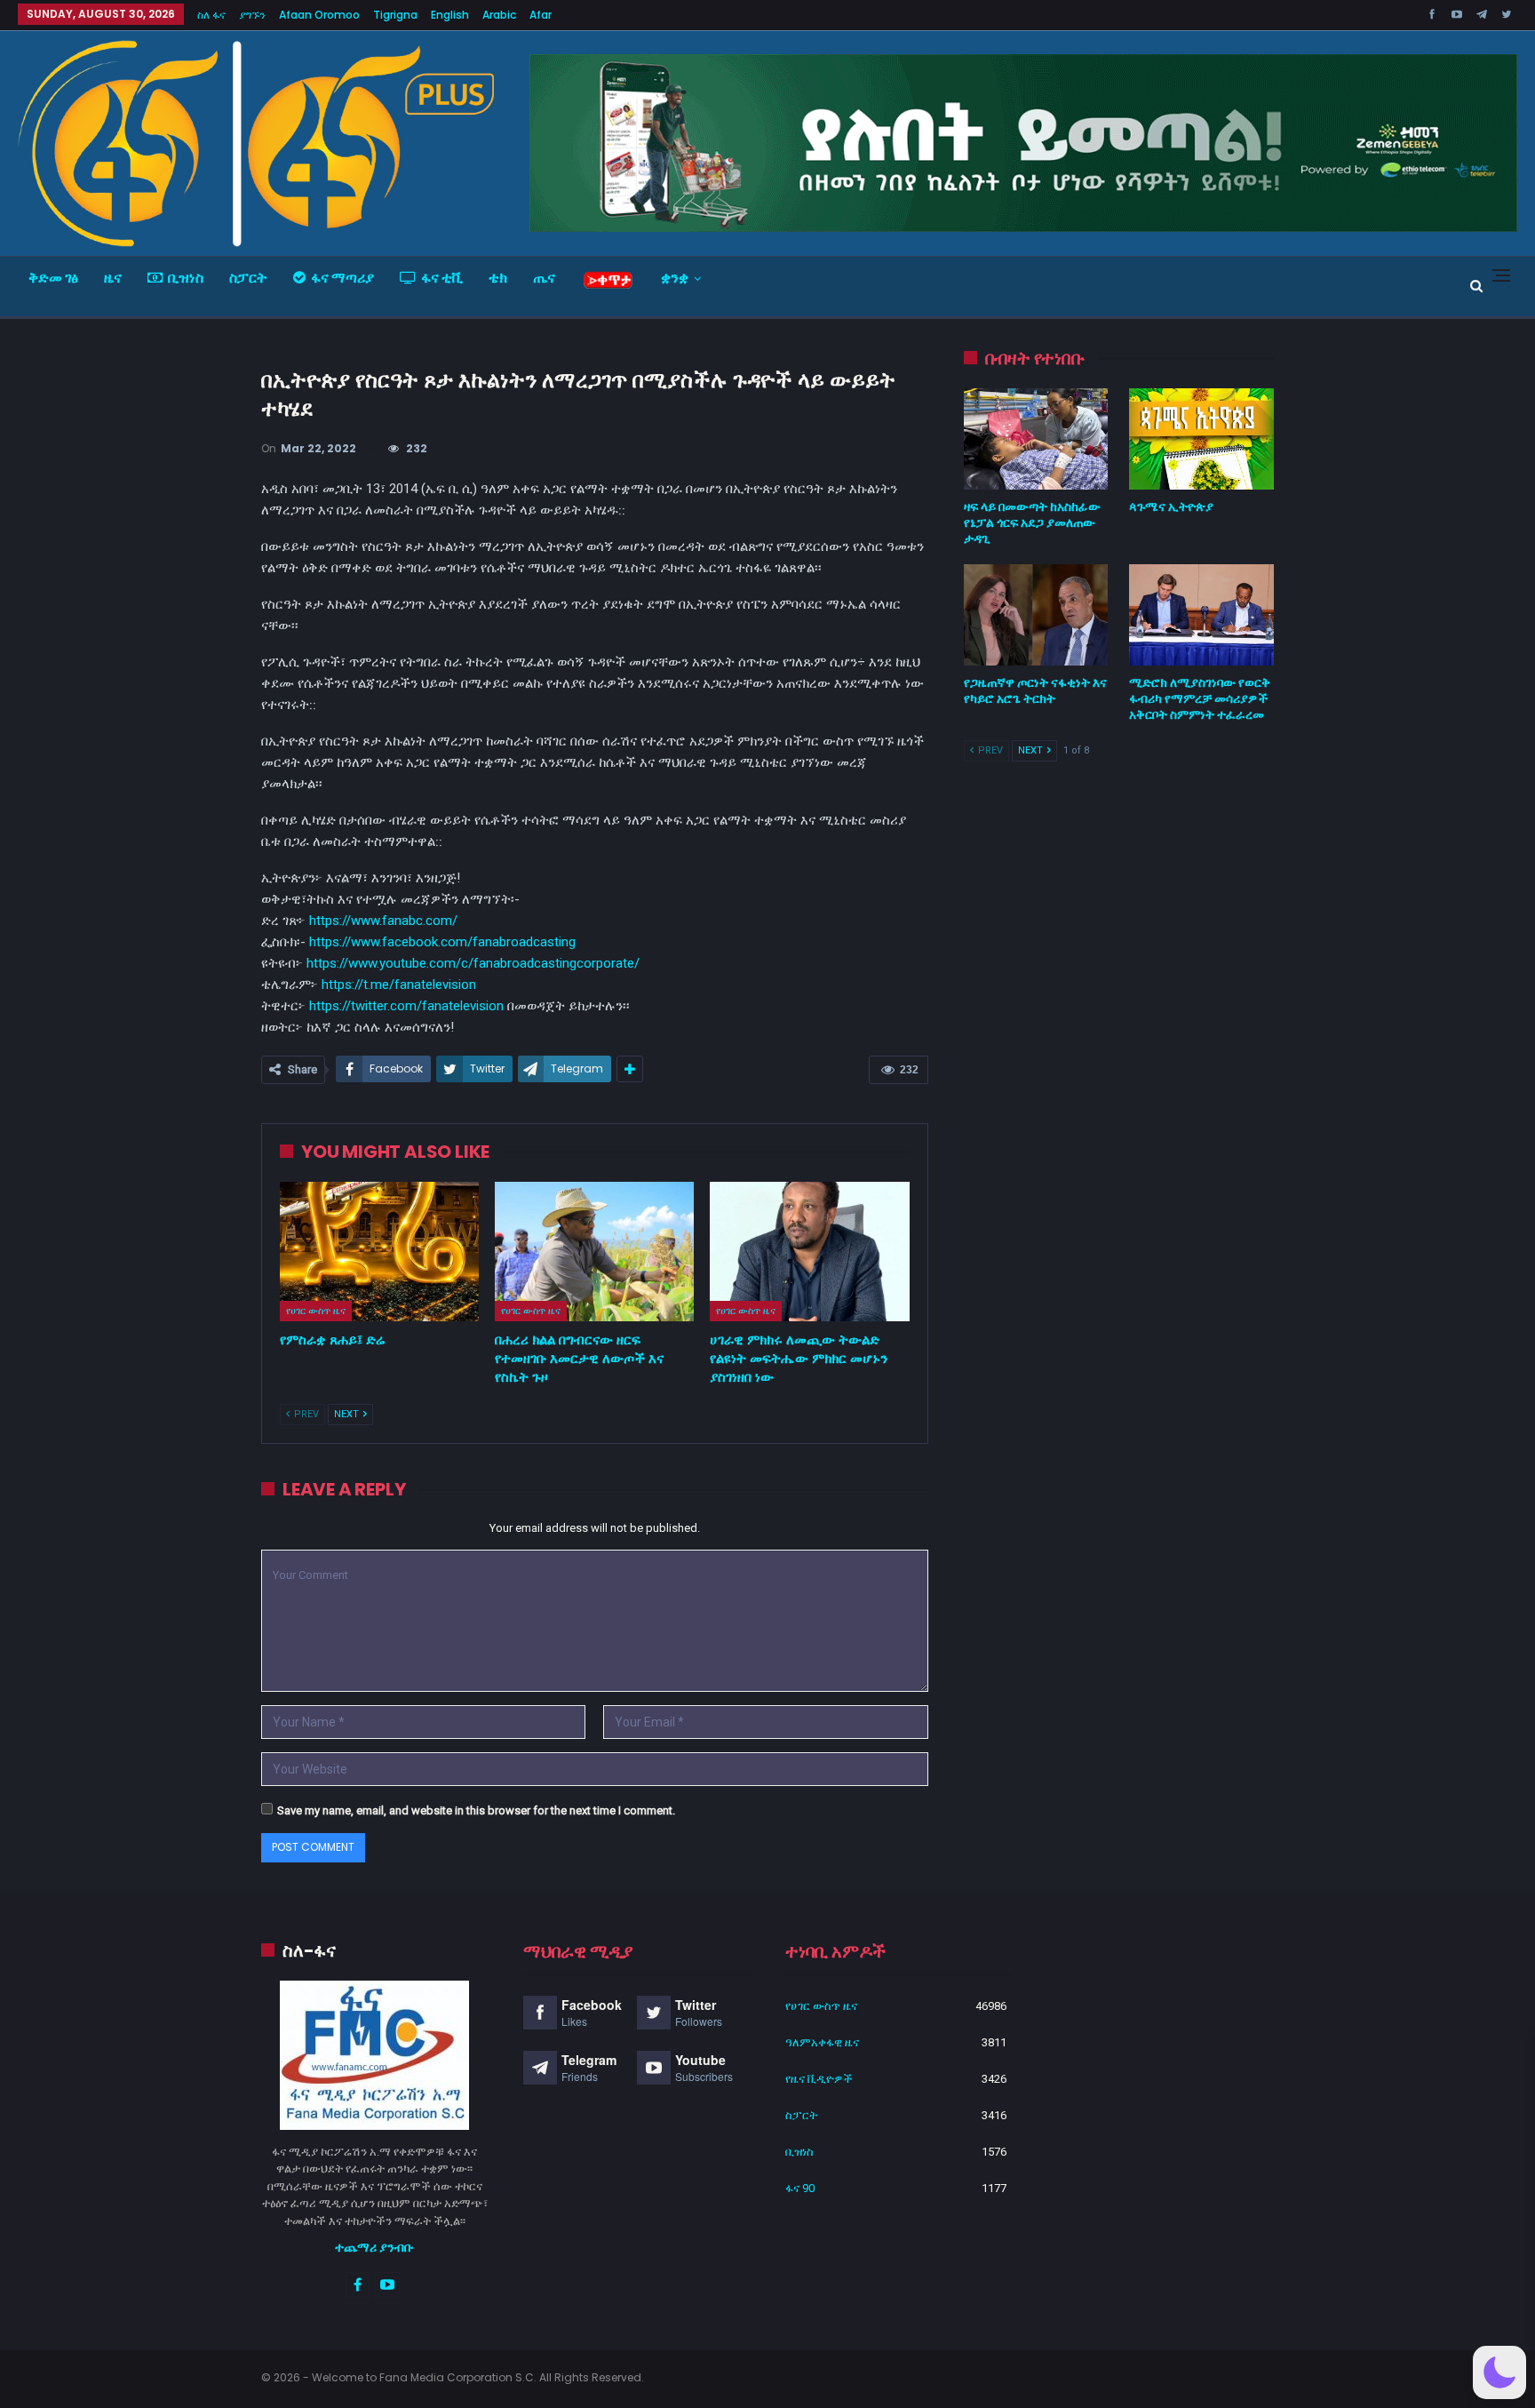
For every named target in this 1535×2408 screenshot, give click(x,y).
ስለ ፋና (211, 15)
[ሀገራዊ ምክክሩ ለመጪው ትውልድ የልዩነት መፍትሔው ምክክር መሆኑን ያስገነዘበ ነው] (809, 1252)
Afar (541, 15)
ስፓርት (248, 278)
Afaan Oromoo (319, 15)
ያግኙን (252, 15)
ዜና (113, 278)
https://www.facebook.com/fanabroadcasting (442, 942)
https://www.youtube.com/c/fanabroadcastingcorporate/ (473, 963)
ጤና (544, 278)
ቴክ (498, 278)
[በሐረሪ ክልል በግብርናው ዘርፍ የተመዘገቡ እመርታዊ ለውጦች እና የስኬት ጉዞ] (594, 1252)
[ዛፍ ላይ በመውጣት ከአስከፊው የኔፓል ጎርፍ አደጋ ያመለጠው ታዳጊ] (1036, 439)
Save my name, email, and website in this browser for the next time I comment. (476, 1810)
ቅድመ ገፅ (53, 278)
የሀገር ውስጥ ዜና (316, 1311)
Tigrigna (395, 15)
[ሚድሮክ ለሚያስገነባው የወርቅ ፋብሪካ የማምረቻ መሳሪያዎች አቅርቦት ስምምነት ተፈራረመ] (1201, 615)
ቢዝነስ (186, 278)
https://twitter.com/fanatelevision (406, 1006)
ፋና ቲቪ (442, 278)
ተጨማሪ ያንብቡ (374, 2247)
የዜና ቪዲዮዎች (819, 2079)
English (450, 15)
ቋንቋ (675, 278)
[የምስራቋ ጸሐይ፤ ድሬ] (379, 1252)
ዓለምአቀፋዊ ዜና (822, 2042)
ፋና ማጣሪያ (342, 278)
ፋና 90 (800, 2188)
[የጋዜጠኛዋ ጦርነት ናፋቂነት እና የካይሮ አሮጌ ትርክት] (1036, 615)
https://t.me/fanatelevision (399, 985)
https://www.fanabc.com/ (383, 921)
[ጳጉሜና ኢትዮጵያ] (1201, 439)
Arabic (499, 15)
